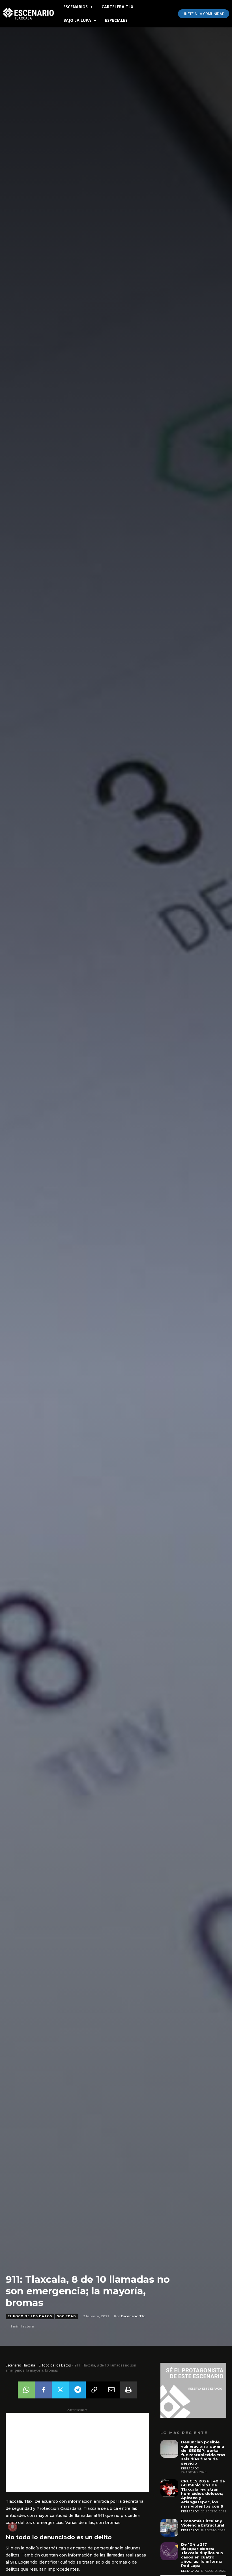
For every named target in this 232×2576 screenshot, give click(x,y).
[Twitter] (60, 2390)
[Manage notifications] (12, 2527)
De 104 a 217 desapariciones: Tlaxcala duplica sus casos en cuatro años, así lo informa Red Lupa (202, 2555)
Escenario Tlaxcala (20, 2365)
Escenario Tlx (133, 2316)
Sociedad (66, 2316)
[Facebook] (43, 2390)
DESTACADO (190, 2468)
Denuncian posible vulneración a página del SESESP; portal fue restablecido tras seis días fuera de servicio (203, 2453)
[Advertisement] (77, 2452)
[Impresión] (128, 2390)
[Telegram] (77, 2390)
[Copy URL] (94, 2390)
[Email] (111, 2390)
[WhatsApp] (26, 2390)
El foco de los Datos (30, 2316)
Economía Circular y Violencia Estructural (203, 2523)
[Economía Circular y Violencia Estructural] (169, 2528)
